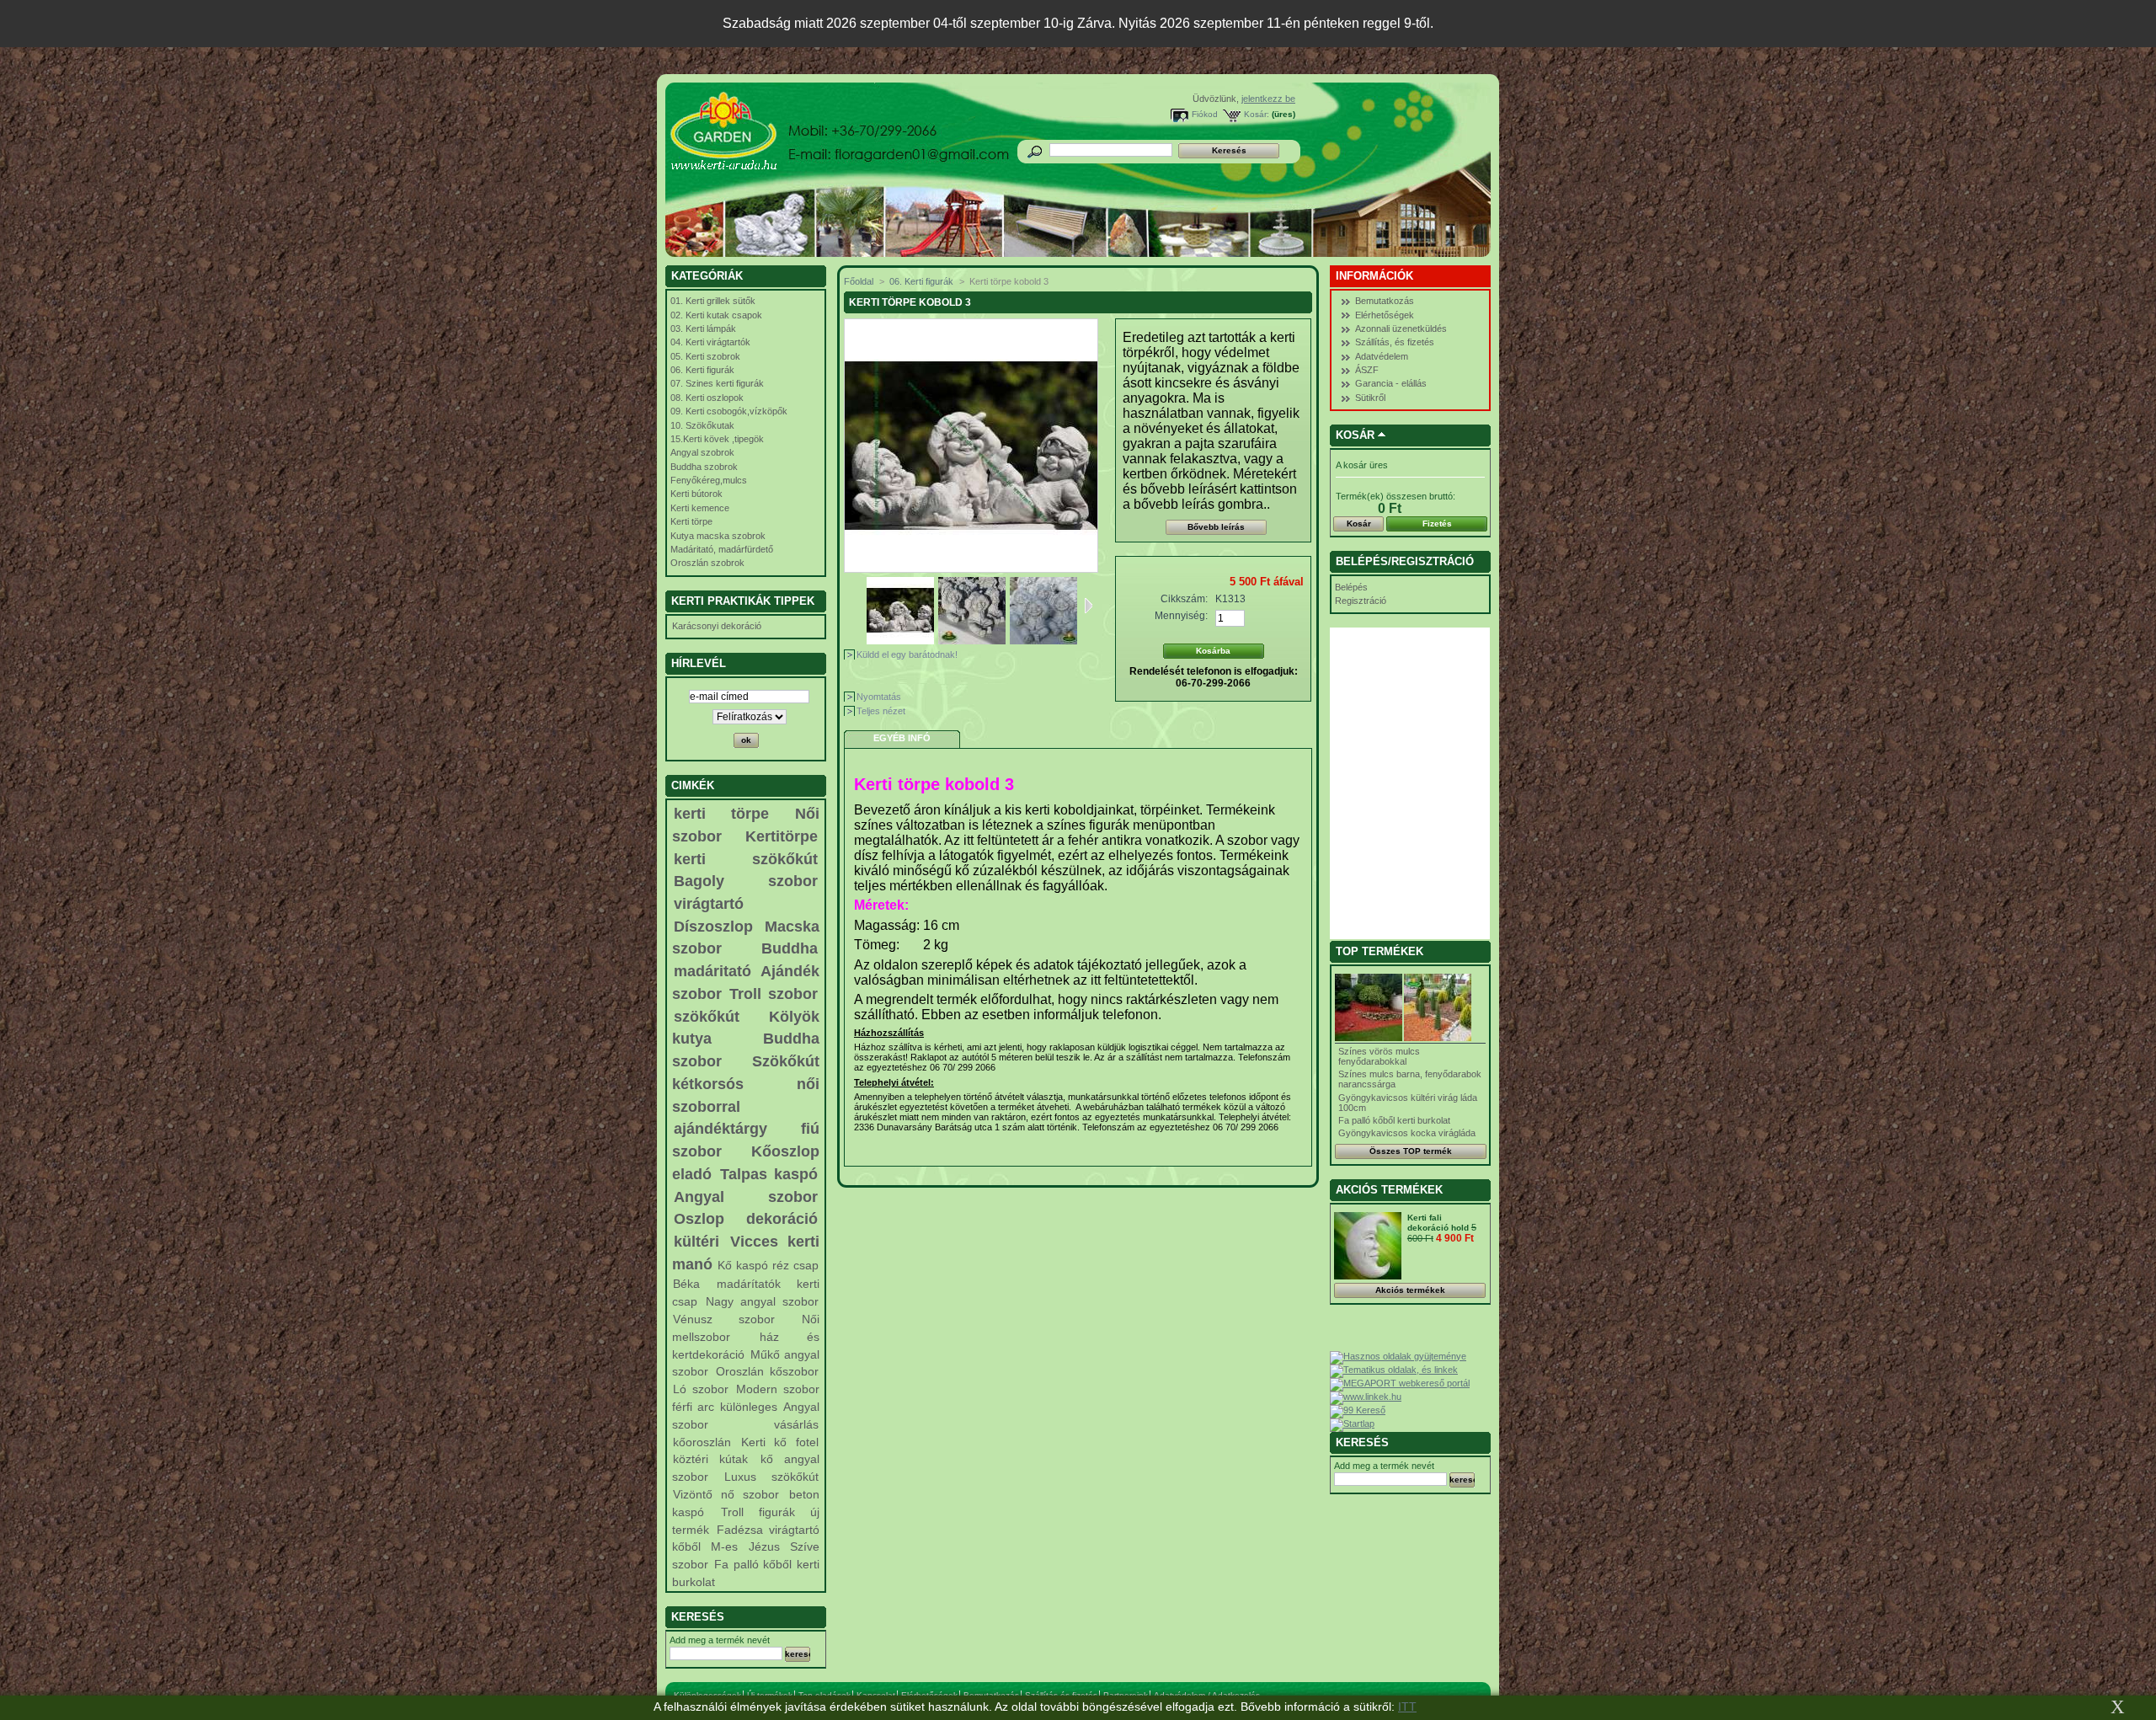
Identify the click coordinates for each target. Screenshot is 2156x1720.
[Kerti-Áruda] (776, 136)
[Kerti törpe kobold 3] (1043, 641)
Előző (859, 606)
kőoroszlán (702, 1442)
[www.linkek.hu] (1366, 1397)
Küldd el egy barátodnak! (907, 654)
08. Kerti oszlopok (707, 398)
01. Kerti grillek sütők (713, 301)
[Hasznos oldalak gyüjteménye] (1398, 1356)
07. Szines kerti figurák (717, 383)
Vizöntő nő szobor (726, 1494)
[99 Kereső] (1358, 1410)
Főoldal (859, 281)
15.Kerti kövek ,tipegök (717, 439)
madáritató (712, 971)
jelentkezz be (1268, 99)
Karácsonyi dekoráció (717, 626)
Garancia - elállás (1391, 383)
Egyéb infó (902, 738)
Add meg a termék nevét (720, 1640)
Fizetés (1437, 523)
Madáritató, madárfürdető (722, 549)
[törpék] (900, 641)
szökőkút (707, 1017)
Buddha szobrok (704, 467)
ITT (1407, 1707)
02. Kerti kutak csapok (716, 315)
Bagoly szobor (746, 881)
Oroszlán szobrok (707, 563)
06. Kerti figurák (702, 370)
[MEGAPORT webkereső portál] (1400, 1383)
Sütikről (1370, 398)
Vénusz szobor (723, 1319)
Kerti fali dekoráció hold (1439, 1223)
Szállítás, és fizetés (1395, 342)
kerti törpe (721, 814)
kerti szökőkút (746, 859)
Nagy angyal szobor (762, 1301)
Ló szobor (701, 1389)
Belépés (1351, 587)
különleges (749, 1407)
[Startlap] (1352, 1424)
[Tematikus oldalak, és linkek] (1394, 1370)
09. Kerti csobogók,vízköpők (729, 411)
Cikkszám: (1184, 599)
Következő (1089, 606)
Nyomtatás (879, 697)
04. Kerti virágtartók (710, 342)
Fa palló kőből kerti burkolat (1394, 1120)
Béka (686, 1284)
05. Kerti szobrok (705, 356)
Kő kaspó (742, 1265)
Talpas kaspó (769, 1174)
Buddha (790, 948)
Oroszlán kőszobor (767, 1371)
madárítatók (749, 1284)
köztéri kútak (710, 1459)
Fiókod (1205, 114)
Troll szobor (774, 994)
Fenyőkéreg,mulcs (709, 480)
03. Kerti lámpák (703, 329)
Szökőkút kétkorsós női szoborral (746, 1084)
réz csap (795, 1265)
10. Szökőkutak (702, 425)
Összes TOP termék (1411, 1151)
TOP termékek (1380, 951)
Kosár (1355, 435)
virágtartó (709, 904)
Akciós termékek (1389, 1190)
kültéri (696, 1242)
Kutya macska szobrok (718, 536)
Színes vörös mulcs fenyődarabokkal (1379, 1056)
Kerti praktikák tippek (743, 601)
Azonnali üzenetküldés (1401, 329)
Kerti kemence (700, 508)
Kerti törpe (691, 521)
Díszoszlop (713, 927)
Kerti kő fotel (779, 1442)
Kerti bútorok (696, 494)
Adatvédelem (1382, 356)
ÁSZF (1367, 370)
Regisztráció (1361, 601)
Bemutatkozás (1385, 301)
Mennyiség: (1181, 616)
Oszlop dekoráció (746, 1219)
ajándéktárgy (720, 1129)
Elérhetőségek (1385, 315)
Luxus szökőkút (771, 1477)
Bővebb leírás (1216, 527)
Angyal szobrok (702, 452)
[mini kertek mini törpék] (972, 641)
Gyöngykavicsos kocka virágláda (1407, 1133)
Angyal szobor (746, 1197)
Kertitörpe (782, 836)
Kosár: (1257, 114)
